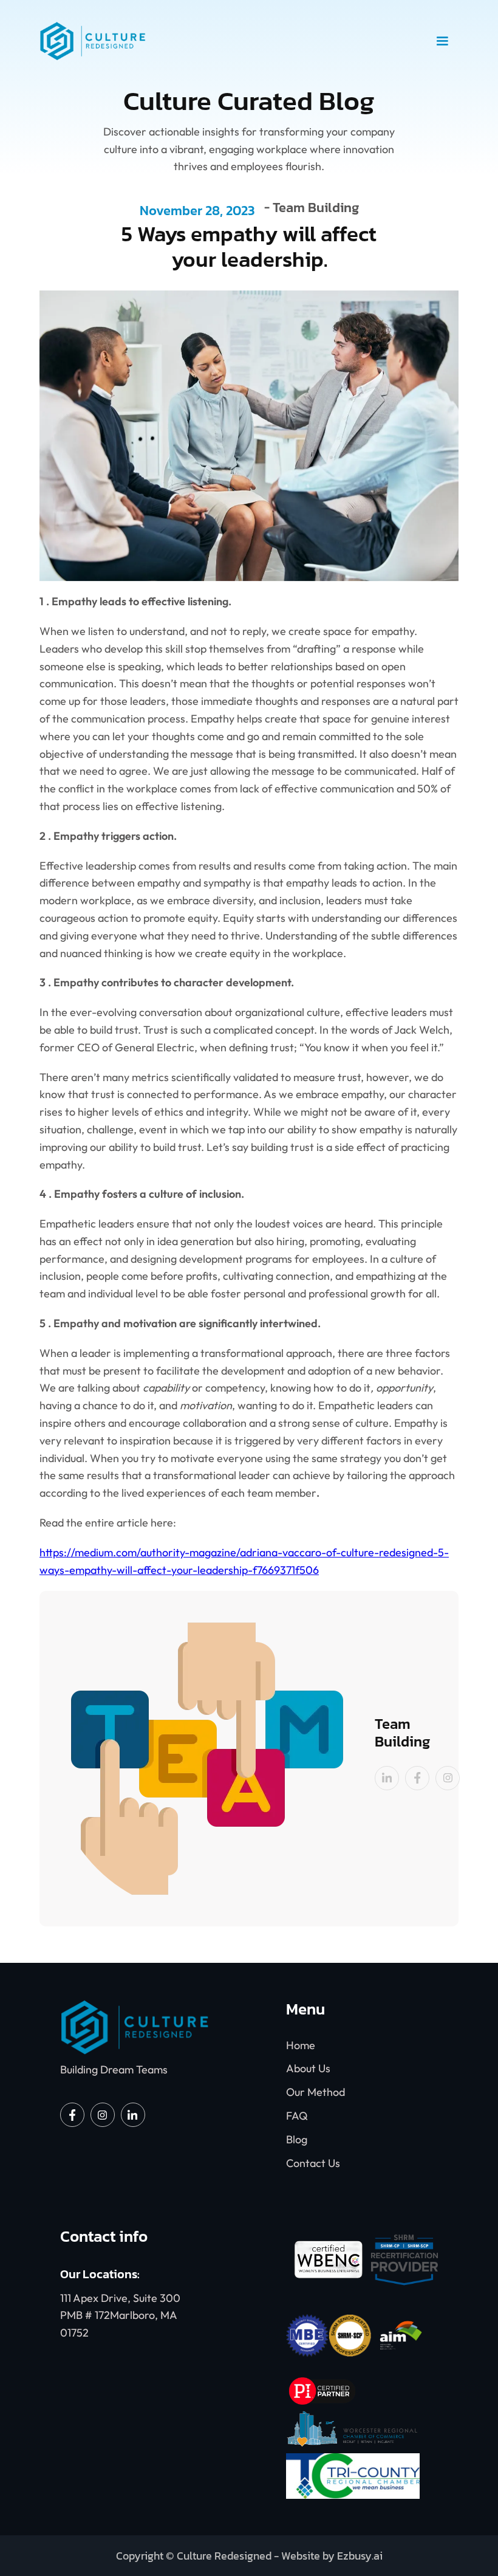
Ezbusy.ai (360, 2556)
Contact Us (313, 2163)
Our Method (316, 2092)
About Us (308, 2068)
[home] (233, 41)
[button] (442, 41)
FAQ (297, 2116)
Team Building (316, 209)
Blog (297, 2139)
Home (301, 2045)
